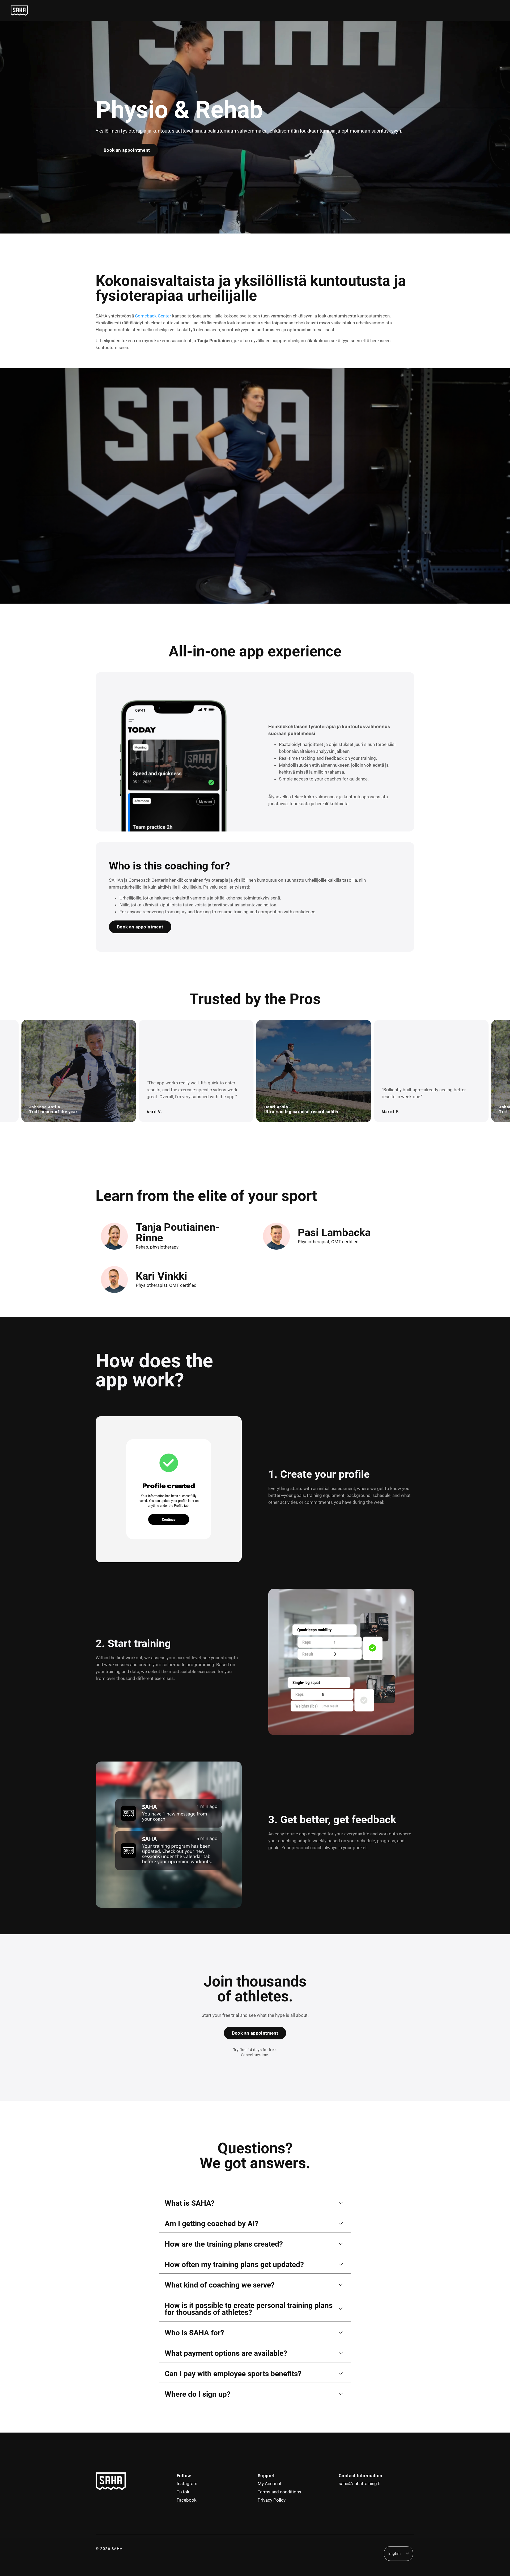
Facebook (187, 2500)
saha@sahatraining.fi (360, 2484)
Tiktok (183, 2492)
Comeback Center (153, 316)
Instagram (187, 2484)
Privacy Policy (272, 2500)
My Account (270, 2484)
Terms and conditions (279, 2492)
